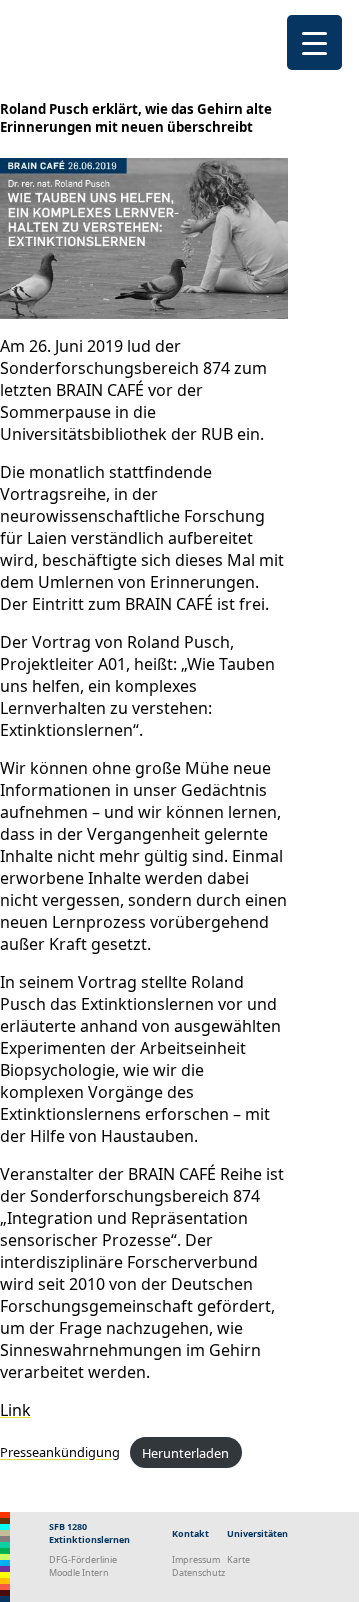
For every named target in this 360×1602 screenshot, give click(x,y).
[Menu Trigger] (314, 42)
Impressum (196, 1559)
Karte (238, 1559)
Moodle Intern (79, 1572)
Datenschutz (198, 1572)
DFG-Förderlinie (83, 1559)
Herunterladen (185, 1453)
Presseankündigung (60, 1453)
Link (15, 1410)
